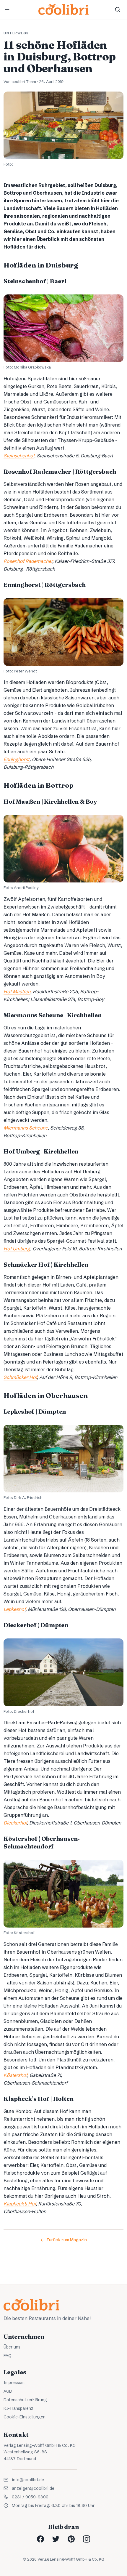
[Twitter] (56, 2539)
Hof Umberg (17, 1249)
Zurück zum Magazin (66, 2240)
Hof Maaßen (17, 991)
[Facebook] (40, 2539)
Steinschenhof (19, 456)
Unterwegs (16, 33)
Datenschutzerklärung (25, 2400)
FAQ (8, 2356)
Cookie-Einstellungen (25, 2417)
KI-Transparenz (18, 2408)
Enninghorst (17, 759)
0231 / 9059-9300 (30, 2497)
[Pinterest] (71, 2539)
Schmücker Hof (20, 1377)
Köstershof (15, 2075)
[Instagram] (87, 2539)
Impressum (14, 2383)
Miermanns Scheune (26, 1128)
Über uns (12, 2347)
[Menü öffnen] (7, 9)
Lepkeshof (14, 1609)
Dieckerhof (15, 1823)
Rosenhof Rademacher (28, 561)
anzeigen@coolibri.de (33, 2488)
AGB (8, 2391)
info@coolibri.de (28, 2480)
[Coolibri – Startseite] (63, 9)
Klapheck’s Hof (20, 2204)
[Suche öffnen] (118, 9)
